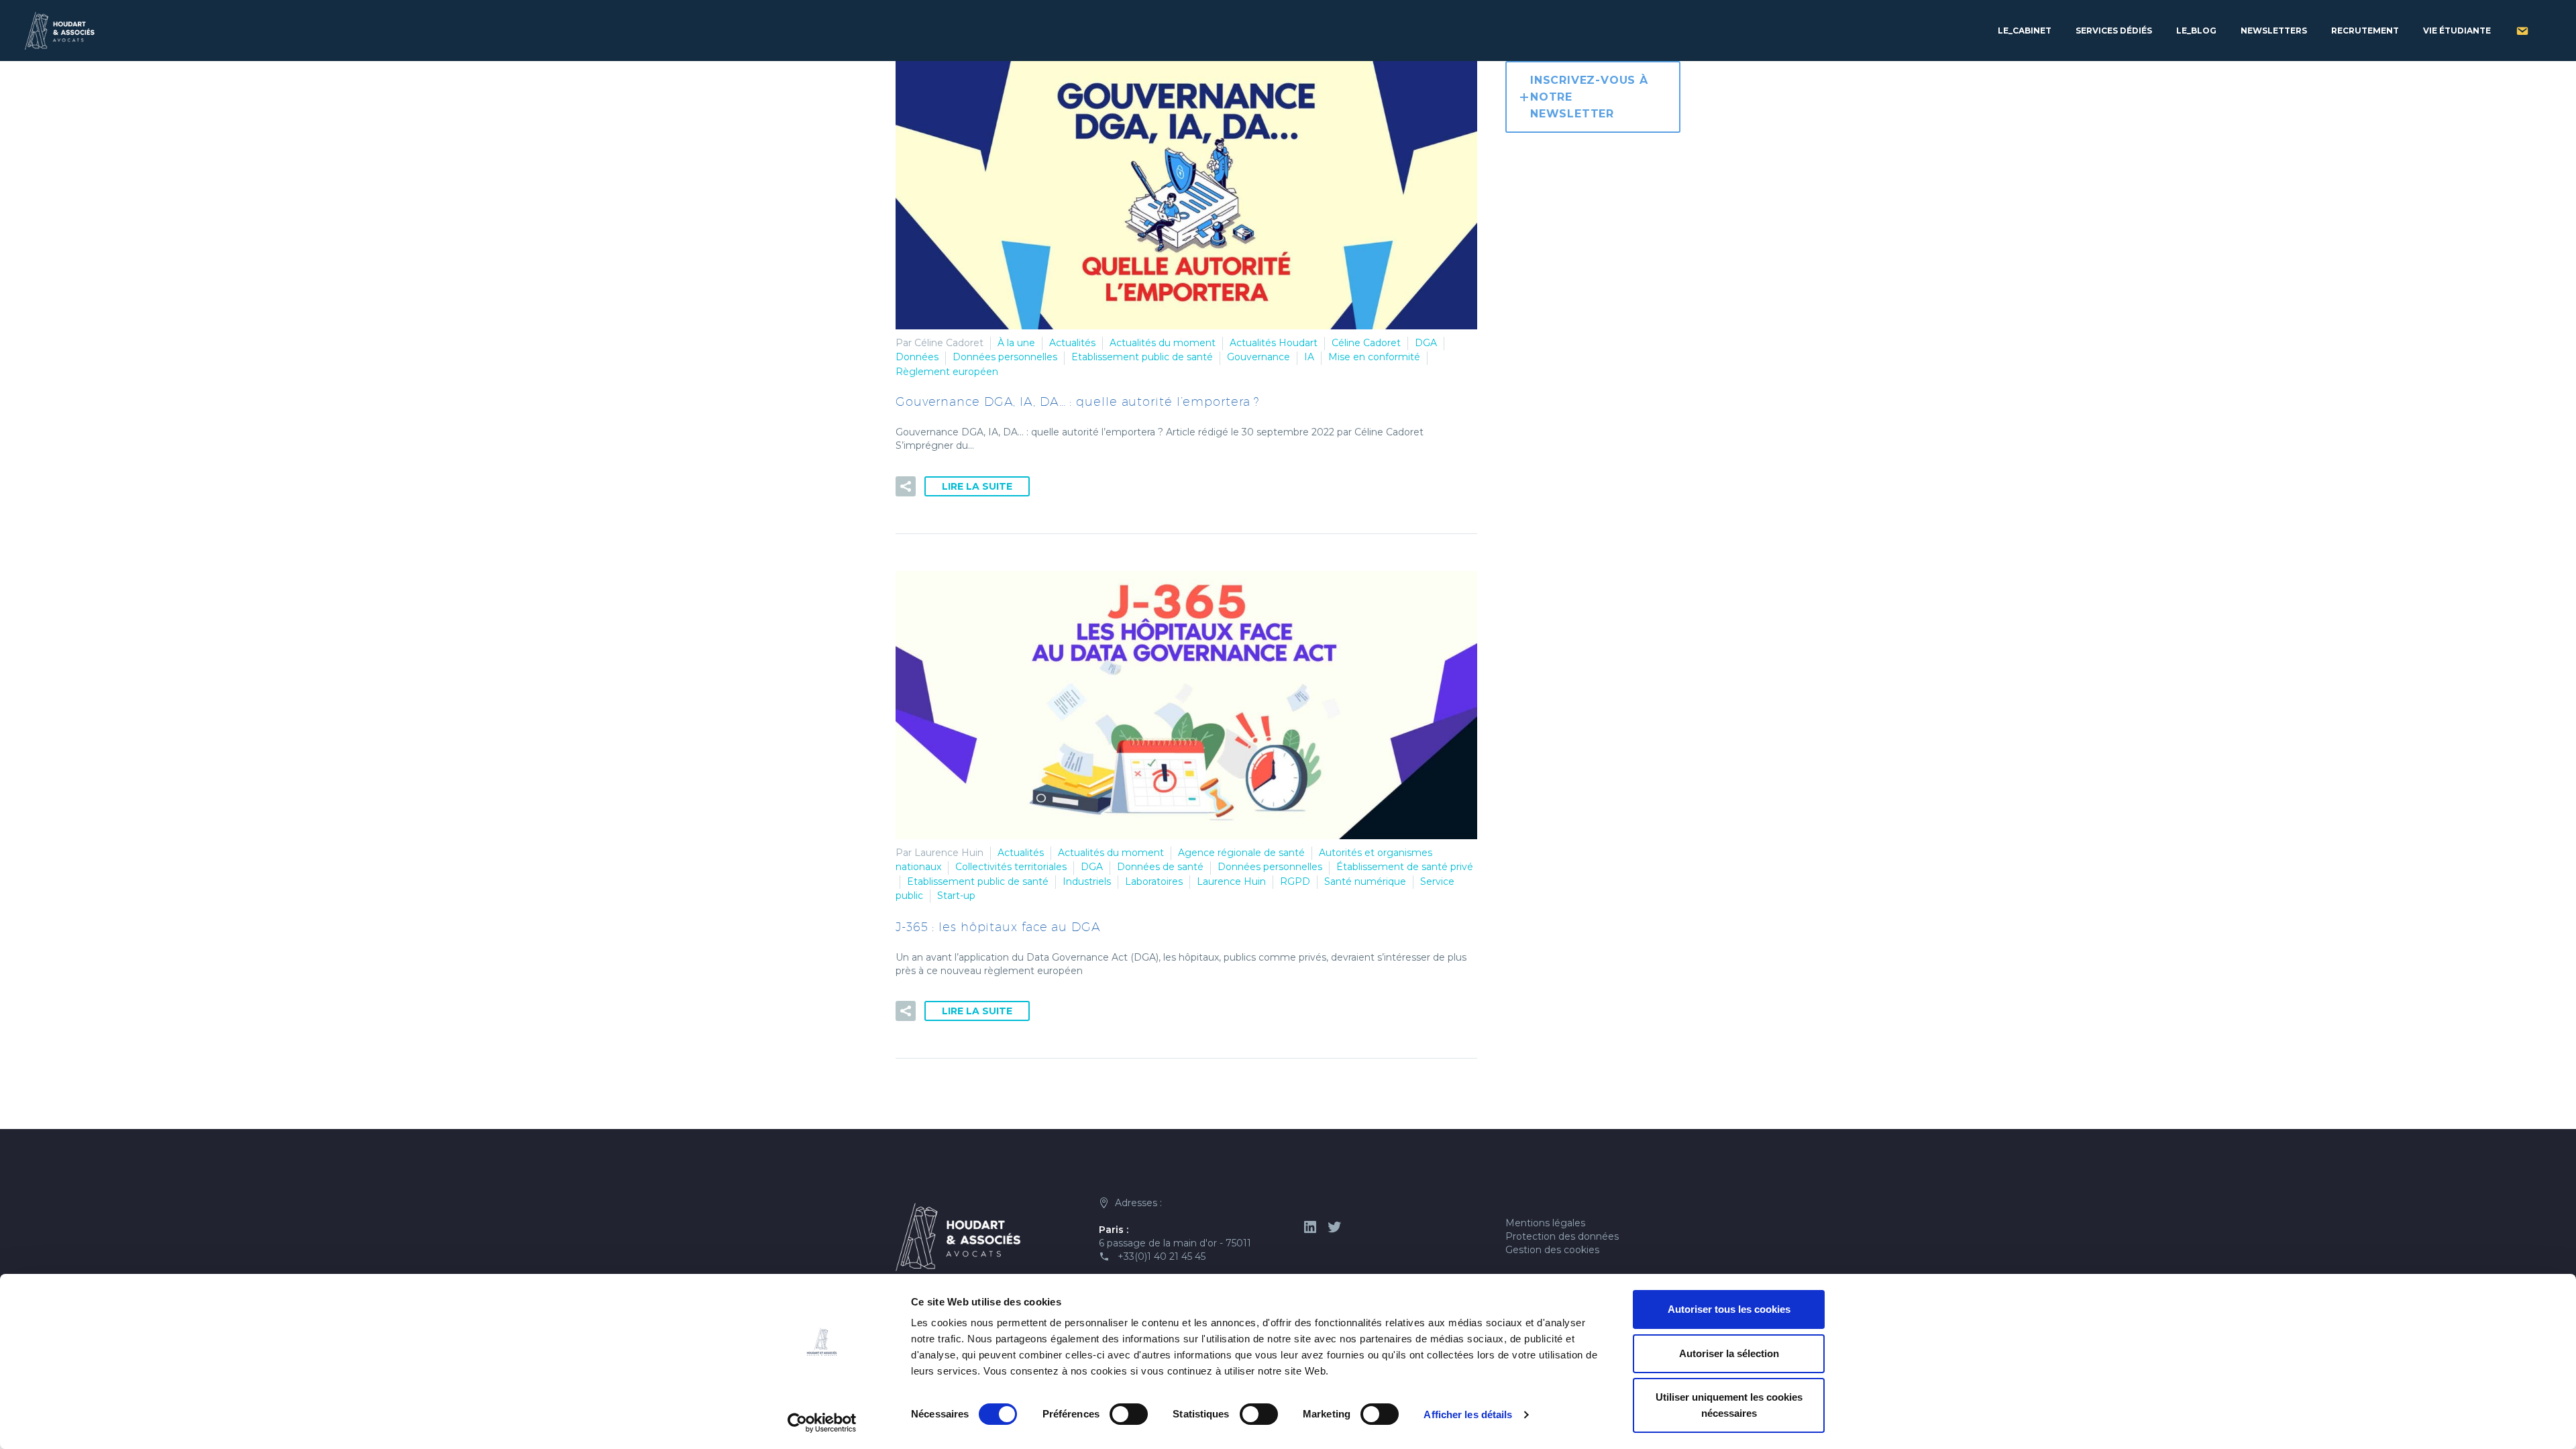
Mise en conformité (1374, 357)
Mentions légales (1545, 1223)
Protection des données (1562, 1236)
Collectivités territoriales (1011, 867)
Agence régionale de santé (1241, 853)
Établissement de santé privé (1405, 867)
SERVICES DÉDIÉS (2114, 31)
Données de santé (1160, 867)
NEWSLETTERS (2274, 31)
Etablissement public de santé (1142, 357)
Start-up (956, 896)
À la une (1016, 343)
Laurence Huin (1231, 881)
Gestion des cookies (1552, 1250)
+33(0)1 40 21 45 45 (1162, 1256)
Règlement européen (947, 372)
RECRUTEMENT (2365, 31)
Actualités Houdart (1274, 343)
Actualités (1072, 343)
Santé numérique (1365, 881)
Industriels (1087, 881)
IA (1309, 357)
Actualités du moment (1163, 343)
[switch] (1129, 1414)
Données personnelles (1005, 357)
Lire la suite (977, 486)
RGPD (1295, 881)
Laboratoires (1154, 881)
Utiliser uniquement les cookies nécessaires (1729, 1405)
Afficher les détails (1468, 1414)
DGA (1426, 343)
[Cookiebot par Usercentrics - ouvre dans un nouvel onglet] (822, 1423)
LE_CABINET (2025, 31)
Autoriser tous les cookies (1729, 1309)
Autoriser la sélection (1729, 1353)
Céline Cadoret (1366, 343)
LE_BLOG (2196, 31)
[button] (906, 486)
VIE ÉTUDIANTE (2457, 31)
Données (917, 357)
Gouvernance (1258, 357)
